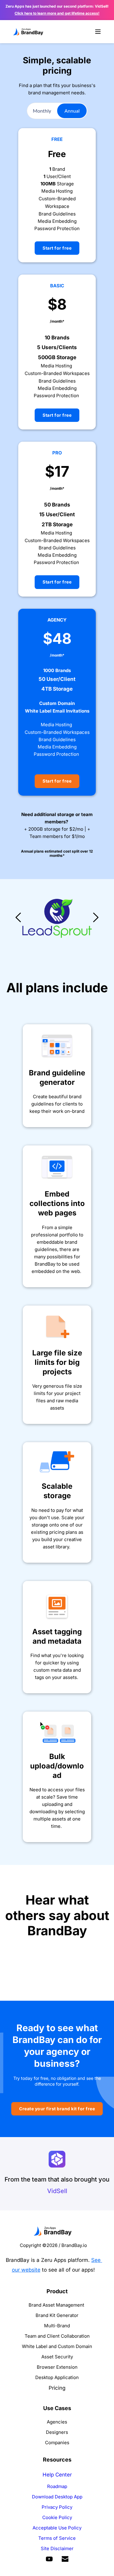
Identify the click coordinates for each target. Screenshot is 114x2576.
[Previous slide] (19, 917)
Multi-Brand (57, 2326)
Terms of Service (57, 2538)
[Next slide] (95, 917)
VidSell (57, 2191)
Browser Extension (57, 2367)
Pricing (57, 2388)
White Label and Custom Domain (57, 2346)
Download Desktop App (57, 2497)
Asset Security (57, 2357)
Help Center (57, 2475)
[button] (98, 32)
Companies (57, 2443)
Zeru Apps (54, 2260)
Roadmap (57, 2486)
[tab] (42, 111)
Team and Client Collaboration (57, 2336)
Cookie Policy (57, 2517)
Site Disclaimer (57, 2548)
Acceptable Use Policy (57, 2528)
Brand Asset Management (56, 2305)
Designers (57, 2432)
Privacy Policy (57, 2507)
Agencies (57, 2422)
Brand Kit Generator (57, 2315)
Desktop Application (57, 2377)
